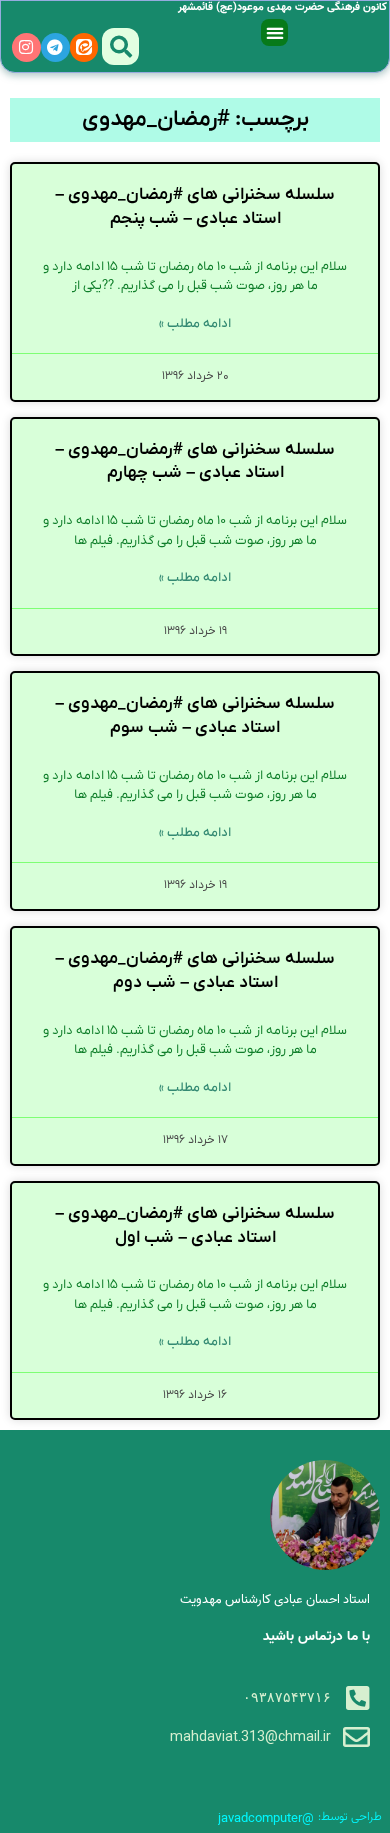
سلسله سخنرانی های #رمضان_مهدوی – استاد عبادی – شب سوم (195, 716)
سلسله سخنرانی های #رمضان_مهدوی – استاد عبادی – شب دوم (195, 971)
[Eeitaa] (84, 47)
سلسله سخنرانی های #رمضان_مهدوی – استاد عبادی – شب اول (195, 1226)
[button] (274, 32)
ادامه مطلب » (195, 323)
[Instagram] (26, 47)
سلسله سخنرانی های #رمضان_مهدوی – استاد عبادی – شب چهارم (195, 462)
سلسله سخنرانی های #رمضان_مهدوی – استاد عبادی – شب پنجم (195, 207)
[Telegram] (55, 47)
